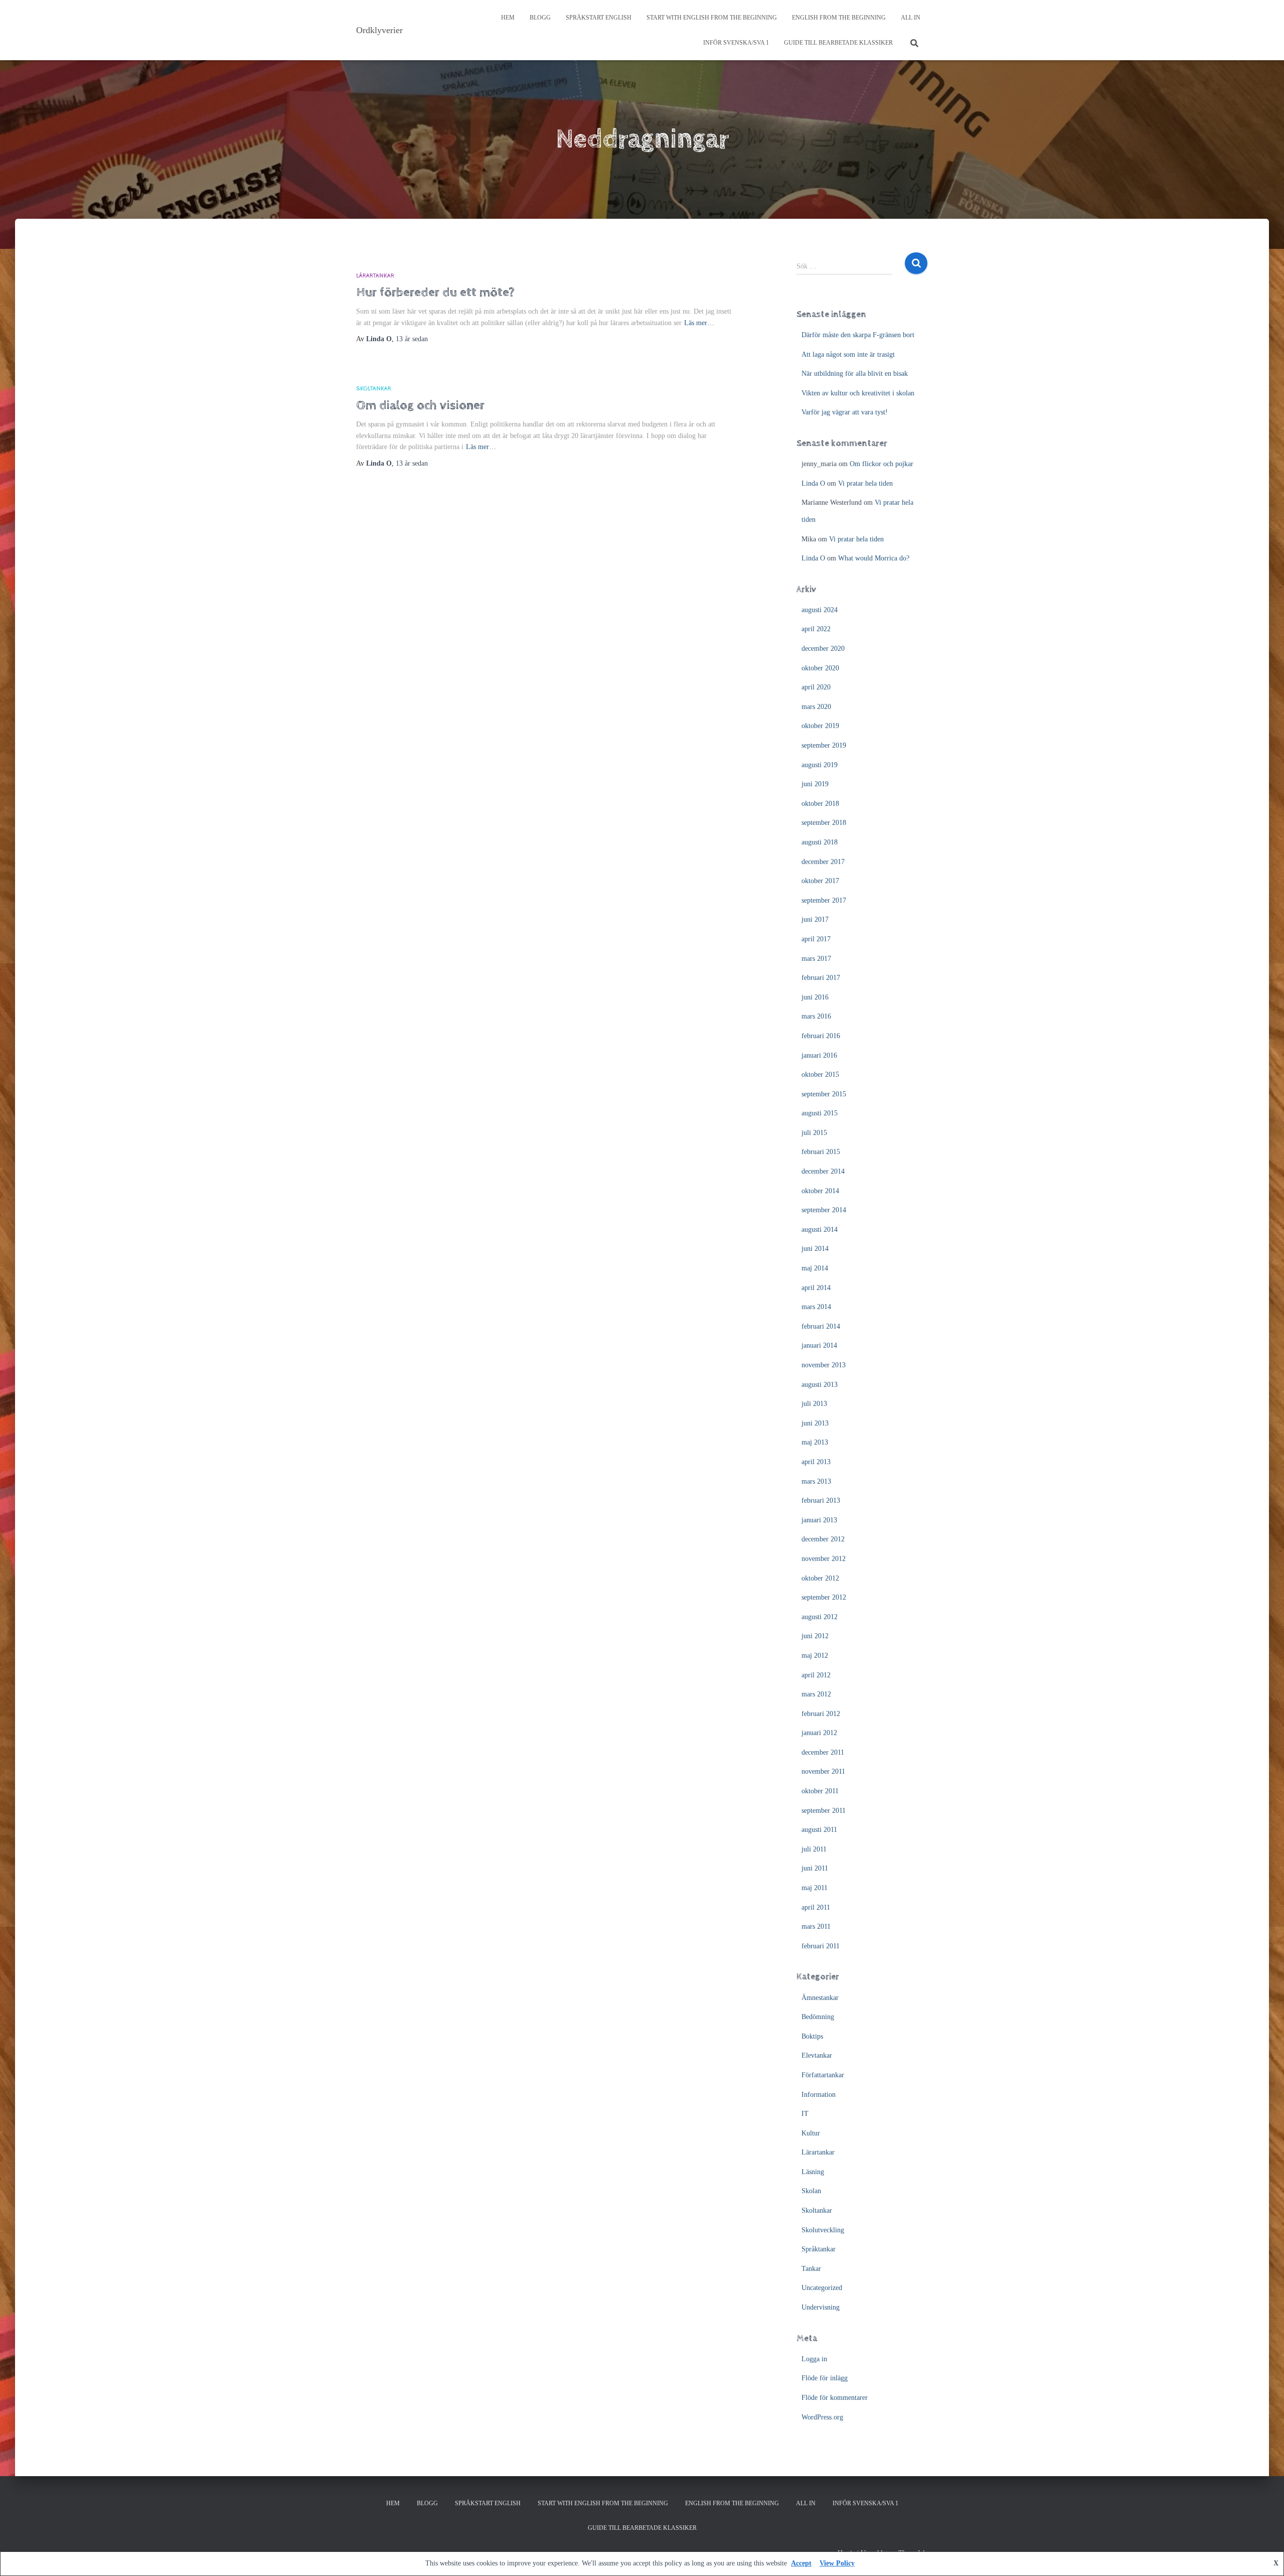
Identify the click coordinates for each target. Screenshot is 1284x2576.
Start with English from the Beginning (712, 18)
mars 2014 (816, 1307)
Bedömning (818, 2017)
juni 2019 (815, 784)
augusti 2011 (819, 1830)
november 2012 (824, 1559)
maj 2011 (815, 1888)
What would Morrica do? (874, 558)
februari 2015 (821, 1152)
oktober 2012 (820, 1578)
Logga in (814, 2359)
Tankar (811, 2269)
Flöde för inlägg (825, 2378)
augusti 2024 (820, 610)
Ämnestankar (820, 1998)
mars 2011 (816, 1926)
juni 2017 (815, 919)
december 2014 (823, 1171)
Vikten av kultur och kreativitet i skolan (858, 393)
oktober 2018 (820, 804)
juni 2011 (815, 1868)
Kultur (811, 2133)
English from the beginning (839, 18)
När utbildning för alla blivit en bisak (855, 374)
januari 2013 (819, 1520)
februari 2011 (821, 1946)
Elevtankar (817, 2055)
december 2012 (823, 1539)
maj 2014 (815, 1268)
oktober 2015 (820, 1075)
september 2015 (824, 1094)
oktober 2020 (820, 668)
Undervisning (821, 2307)
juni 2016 (815, 997)
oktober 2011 (820, 1791)
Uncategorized (822, 2288)
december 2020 (823, 649)
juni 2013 (815, 1423)
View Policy (837, 2563)
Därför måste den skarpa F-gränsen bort (858, 335)
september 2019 (824, 745)
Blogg (540, 18)
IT (805, 2114)
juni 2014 (815, 1249)
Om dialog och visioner (420, 405)
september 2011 (824, 1811)
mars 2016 (816, 1016)
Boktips (812, 2036)
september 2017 (824, 900)
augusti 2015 (820, 1113)
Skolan (811, 2191)
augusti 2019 (820, 765)
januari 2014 (819, 1345)
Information (819, 2095)
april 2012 (816, 1675)
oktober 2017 (820, 881)
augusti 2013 (820, 1385)
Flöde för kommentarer (835, 2398)
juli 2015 (814, 1133)
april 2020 (816, 687)
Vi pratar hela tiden (865, 483)
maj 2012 (815, 1656)
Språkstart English (599, 18)
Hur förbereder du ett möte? (435, 292)
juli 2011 (814, 1849)
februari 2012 (821, 1714)
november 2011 (823, 1771)
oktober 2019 (820, 726)
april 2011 (816, 1907)
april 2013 (816, 1462)
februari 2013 (821, 1500)
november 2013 (824, 1365)
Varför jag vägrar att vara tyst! (845, 412)
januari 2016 (819, 1055)
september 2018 (824, 823)
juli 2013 (814, 1404)
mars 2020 (816, 707)
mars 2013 (816, 1481)
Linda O (813, 483)
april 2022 (816, 629)
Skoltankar (374, 389)
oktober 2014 (820, 1191)
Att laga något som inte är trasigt (848, 354)
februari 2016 (821, 1036)
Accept (801, 2563)
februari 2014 (821, 1326)
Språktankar (819, 2249)
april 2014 (816, 1288)
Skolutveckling (823, 2230)
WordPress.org (822, 2417)
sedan (412, 339)
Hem (508, 18)
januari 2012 (819, 1733)
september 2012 (824, 1597)
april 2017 (816, 939)
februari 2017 (821, 978)
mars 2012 (816, 1694)
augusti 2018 (820, 842)
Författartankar (823, 2075)
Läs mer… (699, 323)
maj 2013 (815, 1442)
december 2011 (823, 1752)
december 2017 (823, 862)
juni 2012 (815, 1636)
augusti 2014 (820, 1230)
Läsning (813, 2172)
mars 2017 (816, 959)
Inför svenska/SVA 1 (736, 43)
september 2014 (824, 1210)
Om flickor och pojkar (881, 464)
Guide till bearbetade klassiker (838, 43)
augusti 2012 (820, 1617)
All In (911, 18)
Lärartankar (375, 276)
